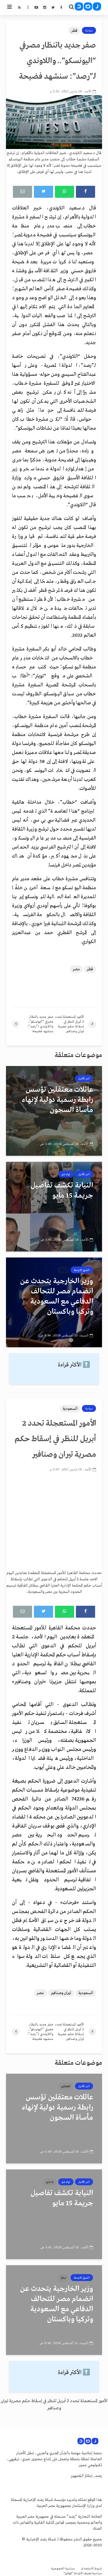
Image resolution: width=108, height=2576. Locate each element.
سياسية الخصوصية (63, 2569)
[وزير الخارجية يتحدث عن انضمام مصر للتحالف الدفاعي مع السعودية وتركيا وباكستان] (54, 1302)
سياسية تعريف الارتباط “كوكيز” (83, 2573)
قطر (74, 31)
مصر (76, 969)
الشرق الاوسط (82, 1270)
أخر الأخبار (84, 1079)
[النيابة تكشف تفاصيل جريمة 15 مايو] (54, 1207)
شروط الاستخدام (91, 2569)
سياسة (89, 31)
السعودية (70, 1409)
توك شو (66, 1174)
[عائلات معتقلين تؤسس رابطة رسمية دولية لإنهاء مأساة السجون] (54, 1111)
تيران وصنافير (61, 1993)
